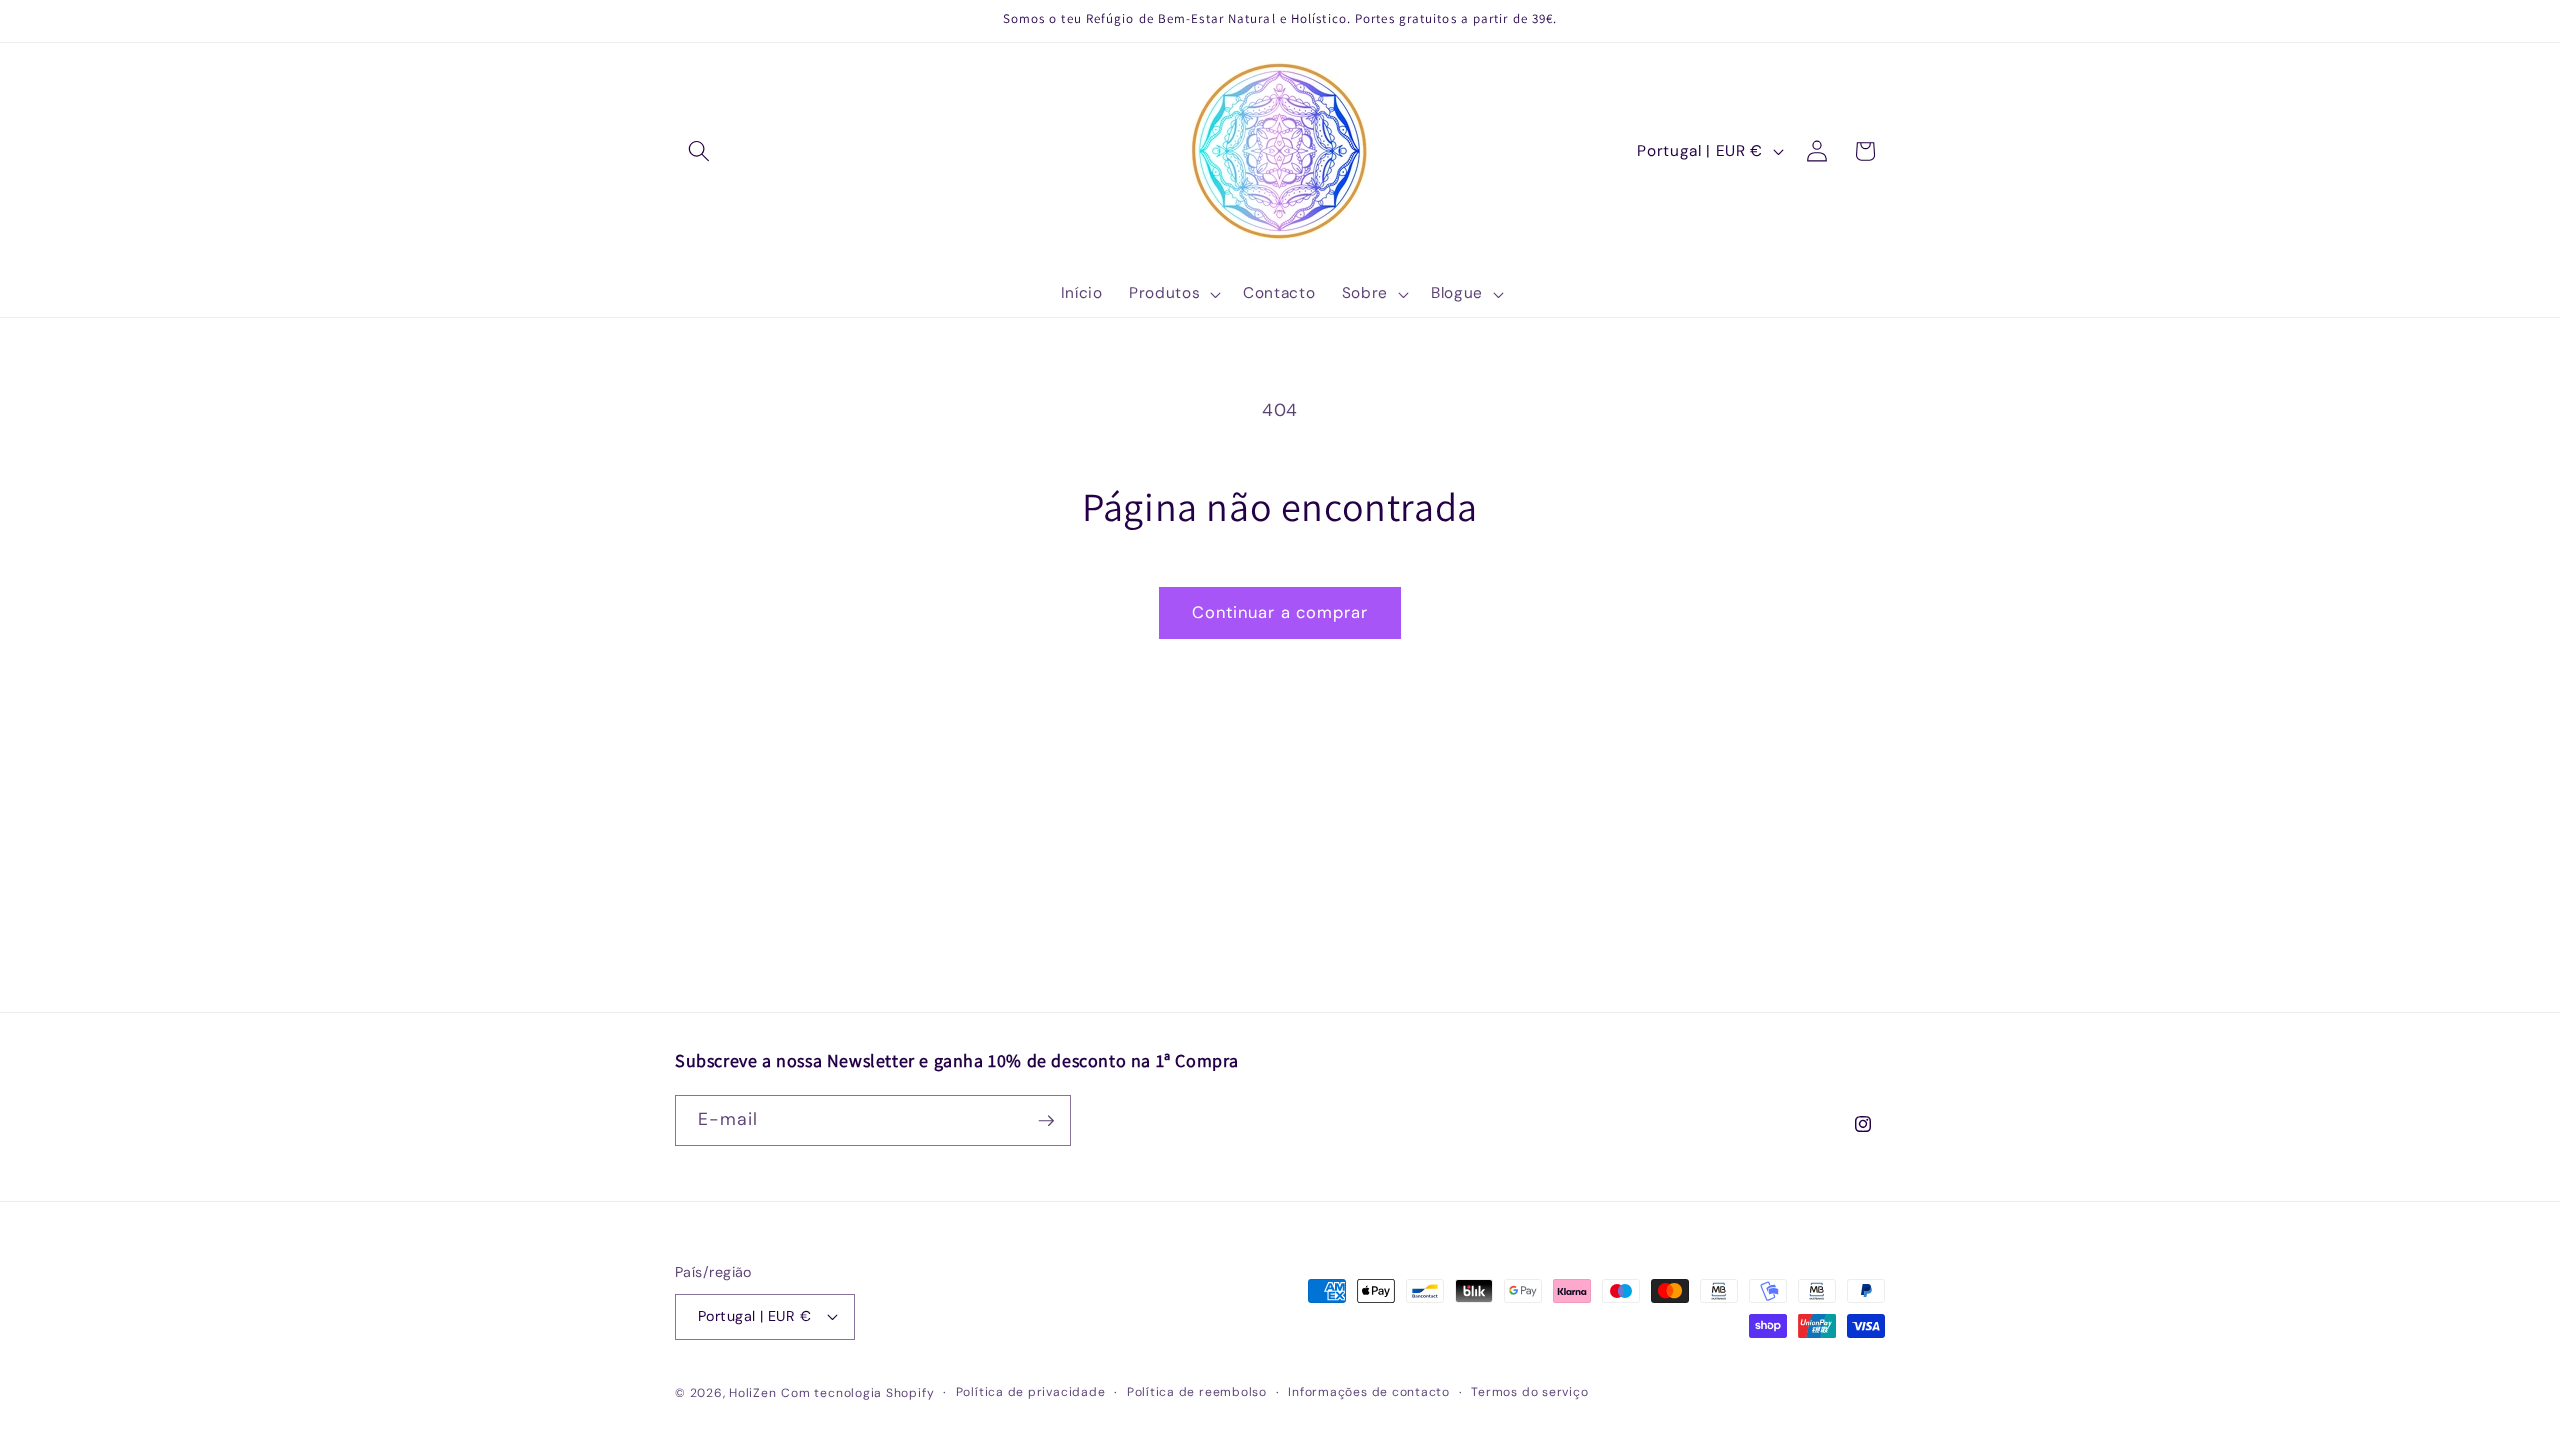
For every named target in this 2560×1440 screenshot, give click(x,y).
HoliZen (752, 1393)
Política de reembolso (1197, 1392)
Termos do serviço (1529, 1392)
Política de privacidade (1031, 1392)
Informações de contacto (1369, 1392)
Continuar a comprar (1280, 612)
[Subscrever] (1046, 1121)
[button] (699, 151)
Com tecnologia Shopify (857, 1393)
